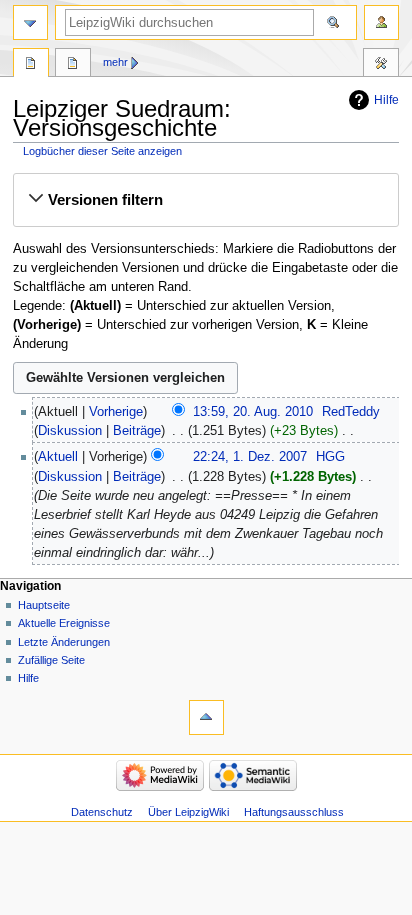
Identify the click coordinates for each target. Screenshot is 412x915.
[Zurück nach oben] (206, 717)
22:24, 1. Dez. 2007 (250, 457)
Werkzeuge (381, 65)
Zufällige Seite (51, 660)
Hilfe (386, 100)
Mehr (115, 62)
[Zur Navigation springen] (30, 22)
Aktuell (58, 457)
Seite (31, 65)
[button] (205, 200)
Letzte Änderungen (64, 642)
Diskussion (70, 431)
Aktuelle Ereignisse (64, 623)
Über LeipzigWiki (188, 812)
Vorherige (116, 412)
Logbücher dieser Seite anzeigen (102, 151)
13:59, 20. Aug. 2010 (253, 412)
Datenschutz (102, 812)
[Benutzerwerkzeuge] (381, 22)
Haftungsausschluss (294, 812)
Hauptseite (44, 605)
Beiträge (137, 431)
